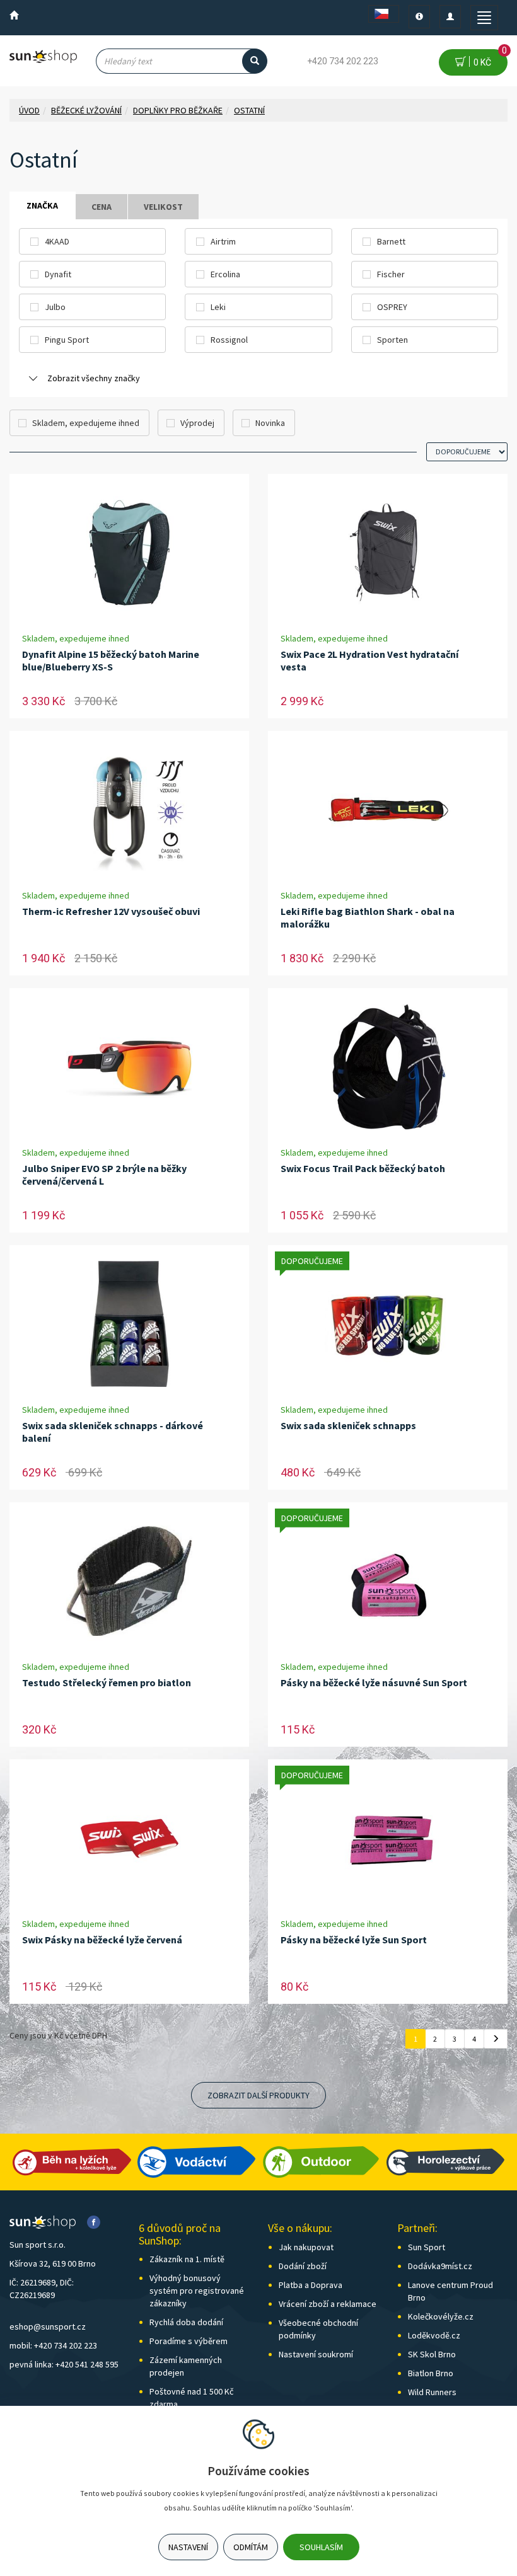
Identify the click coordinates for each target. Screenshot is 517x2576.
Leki (218, 307)
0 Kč (488, 58)
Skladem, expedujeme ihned (86, 423)
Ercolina (225, 274)
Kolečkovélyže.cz (441, 2316)
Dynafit (58, 274)
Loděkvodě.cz (434, 2335)
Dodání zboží (303, 2266)
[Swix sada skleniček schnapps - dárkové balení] (129, 1324)
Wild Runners (432, 2392)
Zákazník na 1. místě (187, 2259)
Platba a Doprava (311, 2285)
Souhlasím (321, 2547)
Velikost (163, 207)
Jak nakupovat (306, 2247)
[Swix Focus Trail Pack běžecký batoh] (388, 1067)
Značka (42, 205)
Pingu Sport (67, 340)
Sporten (392, 340)
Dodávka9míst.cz (440, 2266)
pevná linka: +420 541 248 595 (64, 2364)
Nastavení (188, 2547)
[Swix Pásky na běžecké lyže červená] (129, 1838)
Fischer (391, 274)
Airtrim (223, 241)
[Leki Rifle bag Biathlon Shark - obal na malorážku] (388, 810)
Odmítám (251, 2547)
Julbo (55, 307)
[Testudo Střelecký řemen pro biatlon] (129, 1581)
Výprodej (197, 423)
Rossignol (229, 340)
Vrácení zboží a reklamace (328, 2304)
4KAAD (57, 241)
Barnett (391, 241)
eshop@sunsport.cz (48, 2326)
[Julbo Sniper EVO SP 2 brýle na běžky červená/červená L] (129, 1067)
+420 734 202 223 (343, 61)
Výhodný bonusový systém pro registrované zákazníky (197, 2291)
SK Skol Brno (432, 2354)
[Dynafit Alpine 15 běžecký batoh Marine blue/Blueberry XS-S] (129, 553)
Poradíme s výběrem (189, 2341)
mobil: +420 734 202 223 (53, 2345)
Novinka (270, 423)
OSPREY (392, 307)
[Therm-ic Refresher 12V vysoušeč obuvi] (129, 810)
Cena (102, 207)
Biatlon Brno (431, 2373)
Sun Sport (427, 2247)
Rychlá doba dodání (186, 2322)
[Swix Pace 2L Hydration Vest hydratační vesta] (388, 553)
